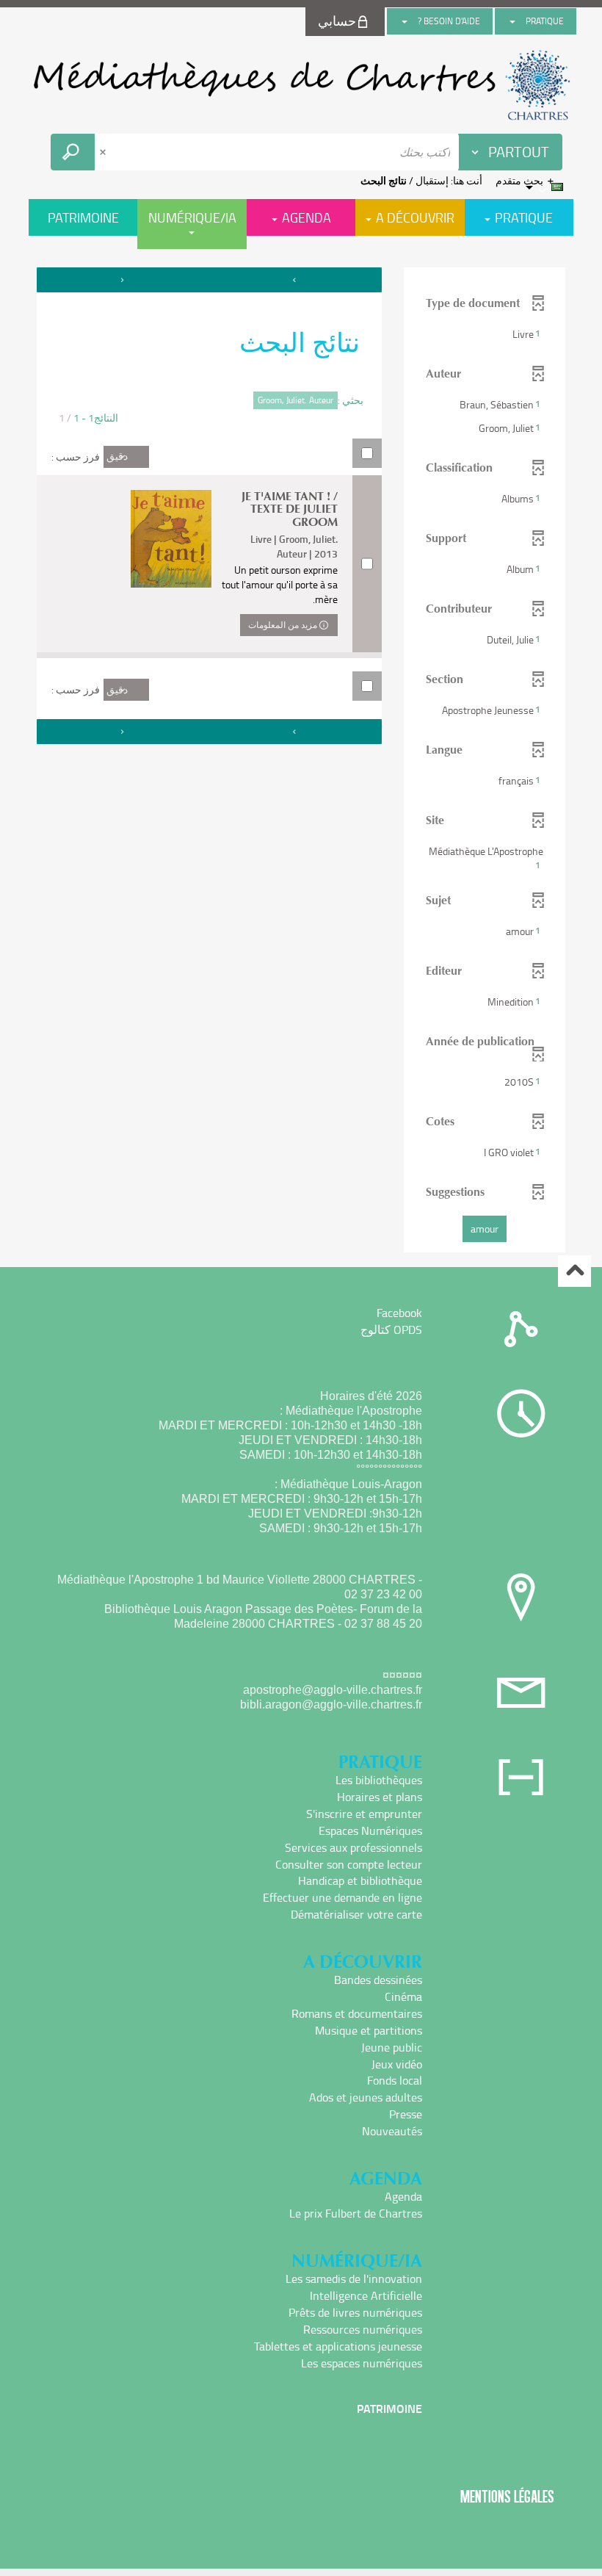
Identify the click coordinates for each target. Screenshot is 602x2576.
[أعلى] (574, 1271)
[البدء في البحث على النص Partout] (73, 152)
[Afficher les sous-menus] (512, 21)
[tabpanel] (301, 762)
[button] (485, 334)
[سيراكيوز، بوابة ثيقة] (301, 85)
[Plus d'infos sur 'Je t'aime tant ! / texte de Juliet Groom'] (171, 539)
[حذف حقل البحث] (104, 152)
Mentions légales (507, 2496)
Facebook (399, 1313)
